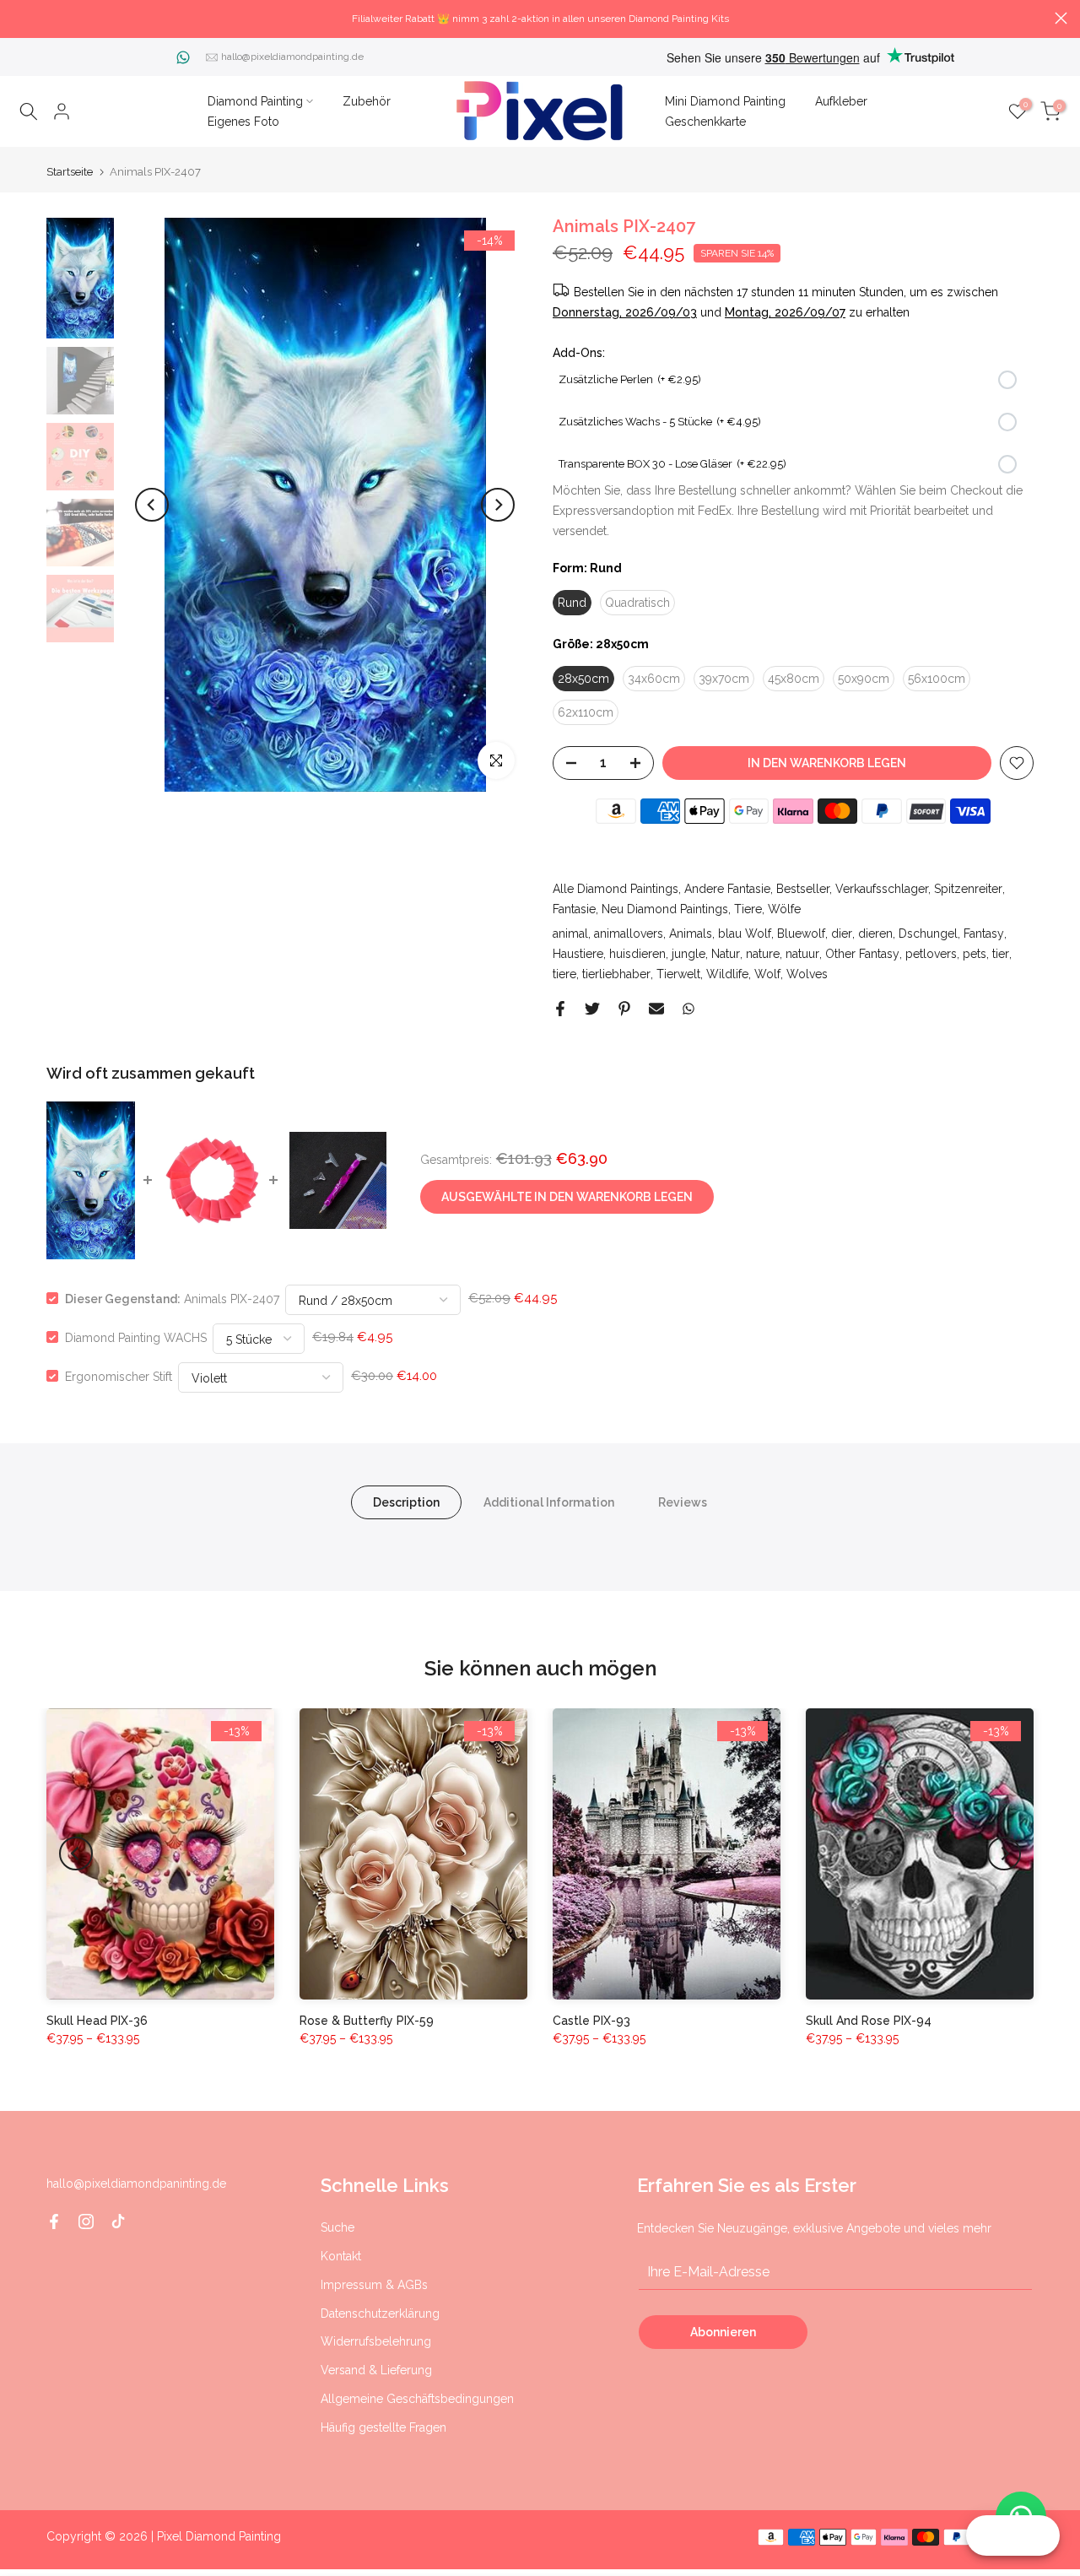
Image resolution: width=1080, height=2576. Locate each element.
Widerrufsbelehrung (376, 2341)
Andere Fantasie (727, 889)
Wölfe (784, 909)
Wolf (767, 974)
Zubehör (367, 101)
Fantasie (574, 909)
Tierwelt (678, 974)
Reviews (683, 1502)
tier (1001, 954)
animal (570, 934)
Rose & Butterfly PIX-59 (367, 2021)
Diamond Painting (255, 101)
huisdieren (637, 954)
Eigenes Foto (243, 122)
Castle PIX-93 (591, 2021)
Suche (337, 2227)
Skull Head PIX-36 (97, 2021)
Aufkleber (841, 101)
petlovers (931, 954)
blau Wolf (745, 934)
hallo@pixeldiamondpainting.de (292, 57)
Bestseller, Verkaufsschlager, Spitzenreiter (889, 889)
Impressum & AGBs (374, 2285)
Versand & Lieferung (376, 2370)
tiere (564, 974)
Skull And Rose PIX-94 (869, 2021)
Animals (691, 934)
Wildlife (727, 974)
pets (975, 954)
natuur (802, 954)
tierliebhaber (616, 974)
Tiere (748, 909)
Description (406, 1502)
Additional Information (549, 1502)
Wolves (807, 974)
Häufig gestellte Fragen (383, 2427)
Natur (726, 954)
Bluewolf (801, 934)
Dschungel (928, 934)
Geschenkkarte (705, 122)
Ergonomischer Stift (119, 1376)
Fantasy (984, 934)
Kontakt (341, 2256)
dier (842, 934)
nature (763, 954)
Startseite (70, 172)
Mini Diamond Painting (725, 101)
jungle (688, 954)
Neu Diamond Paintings (665, 909)
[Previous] (152, 505)
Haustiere (578, 954)
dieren (875, 934)
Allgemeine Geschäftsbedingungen (417, 2399)
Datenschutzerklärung (380, 2314)
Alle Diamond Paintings (616, 889)
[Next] (498, 505)
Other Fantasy (862, 954)
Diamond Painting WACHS (136, 1337)
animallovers (629, 934)
